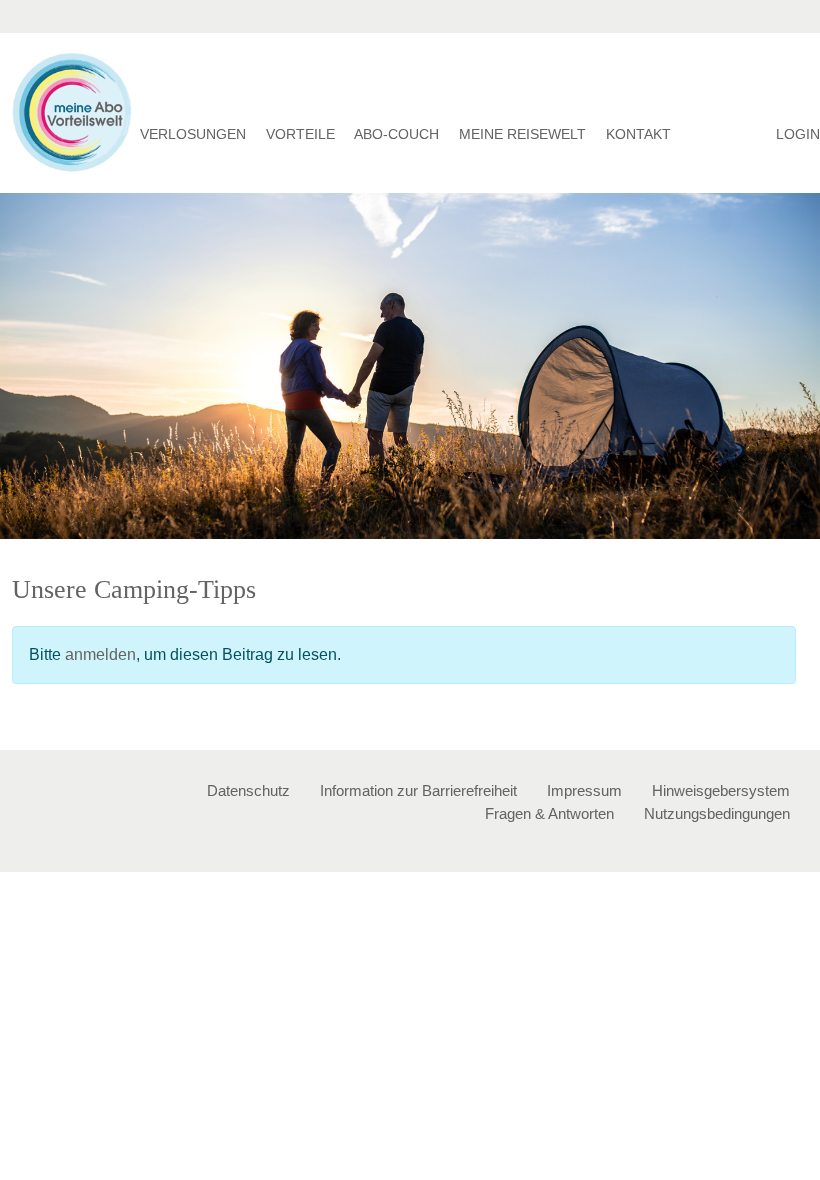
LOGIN (798, 134)
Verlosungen (193, 134)
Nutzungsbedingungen (717, 813)
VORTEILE (300, 134)
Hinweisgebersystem (721, 790)
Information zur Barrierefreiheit (418, 790)
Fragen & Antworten (549, 813)
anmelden (100, 654)
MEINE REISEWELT (522, 134)
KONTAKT (638, 134)
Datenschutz (248, 790)
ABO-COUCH (396, 134)
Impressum (584, 790)
